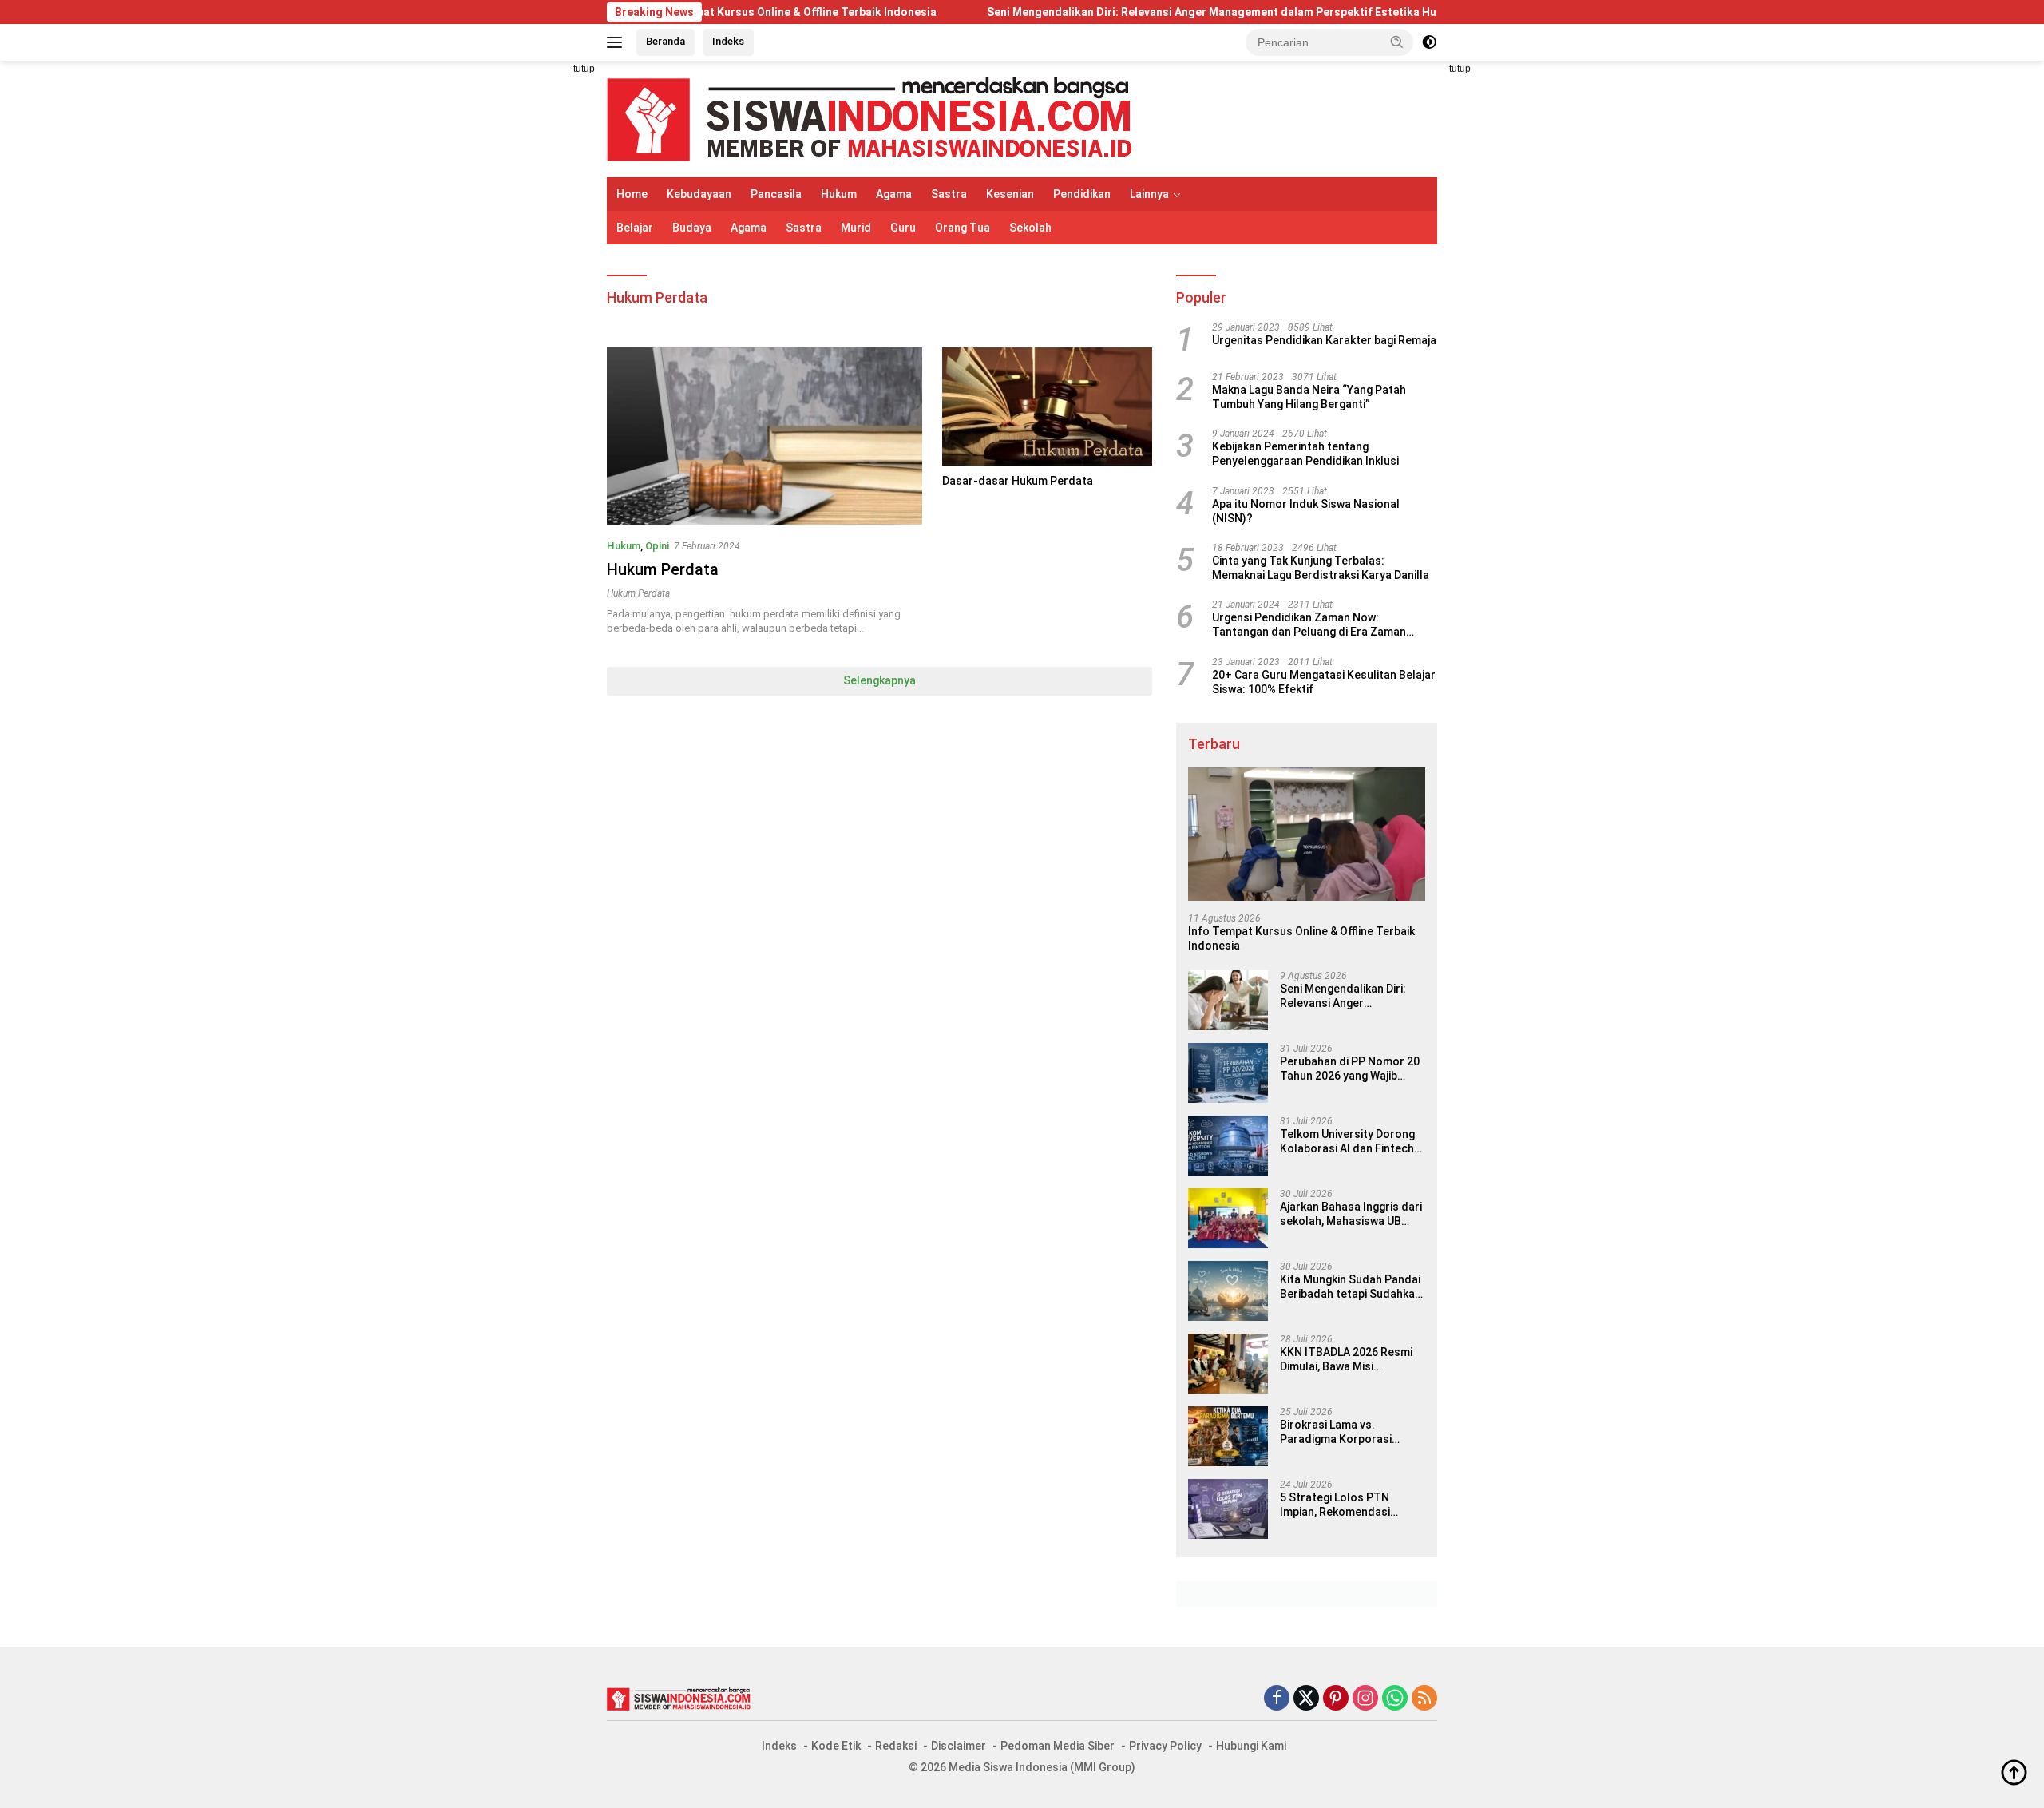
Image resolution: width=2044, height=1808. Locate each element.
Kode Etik (836, 1746)
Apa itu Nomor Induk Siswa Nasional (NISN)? (1306, 511)
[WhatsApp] (1395, 1699)
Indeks (728, 41)
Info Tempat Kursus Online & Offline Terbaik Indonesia (712, 12)
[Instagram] (1365, 1699)
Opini (657, 546)
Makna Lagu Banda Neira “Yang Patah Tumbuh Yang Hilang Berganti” (1309, 397)
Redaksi (896, 1746)
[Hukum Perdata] (765, 436)
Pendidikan (1082, 194)
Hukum (839, 194)
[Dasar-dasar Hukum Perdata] (1047, 406)
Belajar (635, 228)
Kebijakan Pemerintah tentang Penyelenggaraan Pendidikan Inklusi (1305, 454)
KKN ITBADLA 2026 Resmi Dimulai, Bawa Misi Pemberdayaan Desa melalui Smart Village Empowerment (1346, 1360)
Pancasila (776, 194)
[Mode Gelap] (1429, 42)
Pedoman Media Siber (1058, 1746)
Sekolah (1030, 228)
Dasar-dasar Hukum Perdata (1018, 481)
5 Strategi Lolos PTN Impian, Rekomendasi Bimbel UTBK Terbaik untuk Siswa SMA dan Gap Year (1350, 1505)
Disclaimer (959, 1746)
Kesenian (1010, 194)
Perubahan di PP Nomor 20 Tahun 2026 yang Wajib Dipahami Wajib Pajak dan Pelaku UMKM (1350, 1069)
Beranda (665, 41)
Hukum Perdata (663, 569)
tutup (584, 69)
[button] (1397, 42)
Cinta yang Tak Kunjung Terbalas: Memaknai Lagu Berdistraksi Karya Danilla (1321, 568)
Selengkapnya (879, 680)
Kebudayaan (699, 194)
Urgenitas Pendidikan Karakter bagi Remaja (1324, 340)
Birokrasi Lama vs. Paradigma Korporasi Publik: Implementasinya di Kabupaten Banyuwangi (1349, 1432)
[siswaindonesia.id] (869, 118)
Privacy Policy (1165, 1746)
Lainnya (1149, 194)
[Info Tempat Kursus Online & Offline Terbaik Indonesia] (1307, 834)
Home (632, 194)
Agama (894, 194)
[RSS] (1424, 1699)
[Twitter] (1306, 1699)
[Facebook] (1277, 1699)
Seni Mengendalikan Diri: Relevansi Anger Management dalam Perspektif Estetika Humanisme (1154, 12)
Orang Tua (963, 228)
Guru (903, 228)
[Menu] (618, 42)
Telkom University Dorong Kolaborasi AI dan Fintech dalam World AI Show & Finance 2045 (1347, 1142)
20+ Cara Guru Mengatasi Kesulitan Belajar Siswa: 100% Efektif (1324, 682)
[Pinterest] (1336, 1699)
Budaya (692, 228)
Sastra (949, 194)
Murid (856, 228)
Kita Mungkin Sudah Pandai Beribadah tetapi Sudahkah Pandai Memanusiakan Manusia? (1351, 1287)
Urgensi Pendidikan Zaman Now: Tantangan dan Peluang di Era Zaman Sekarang (1309, 625)
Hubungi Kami (1251, 1746)
